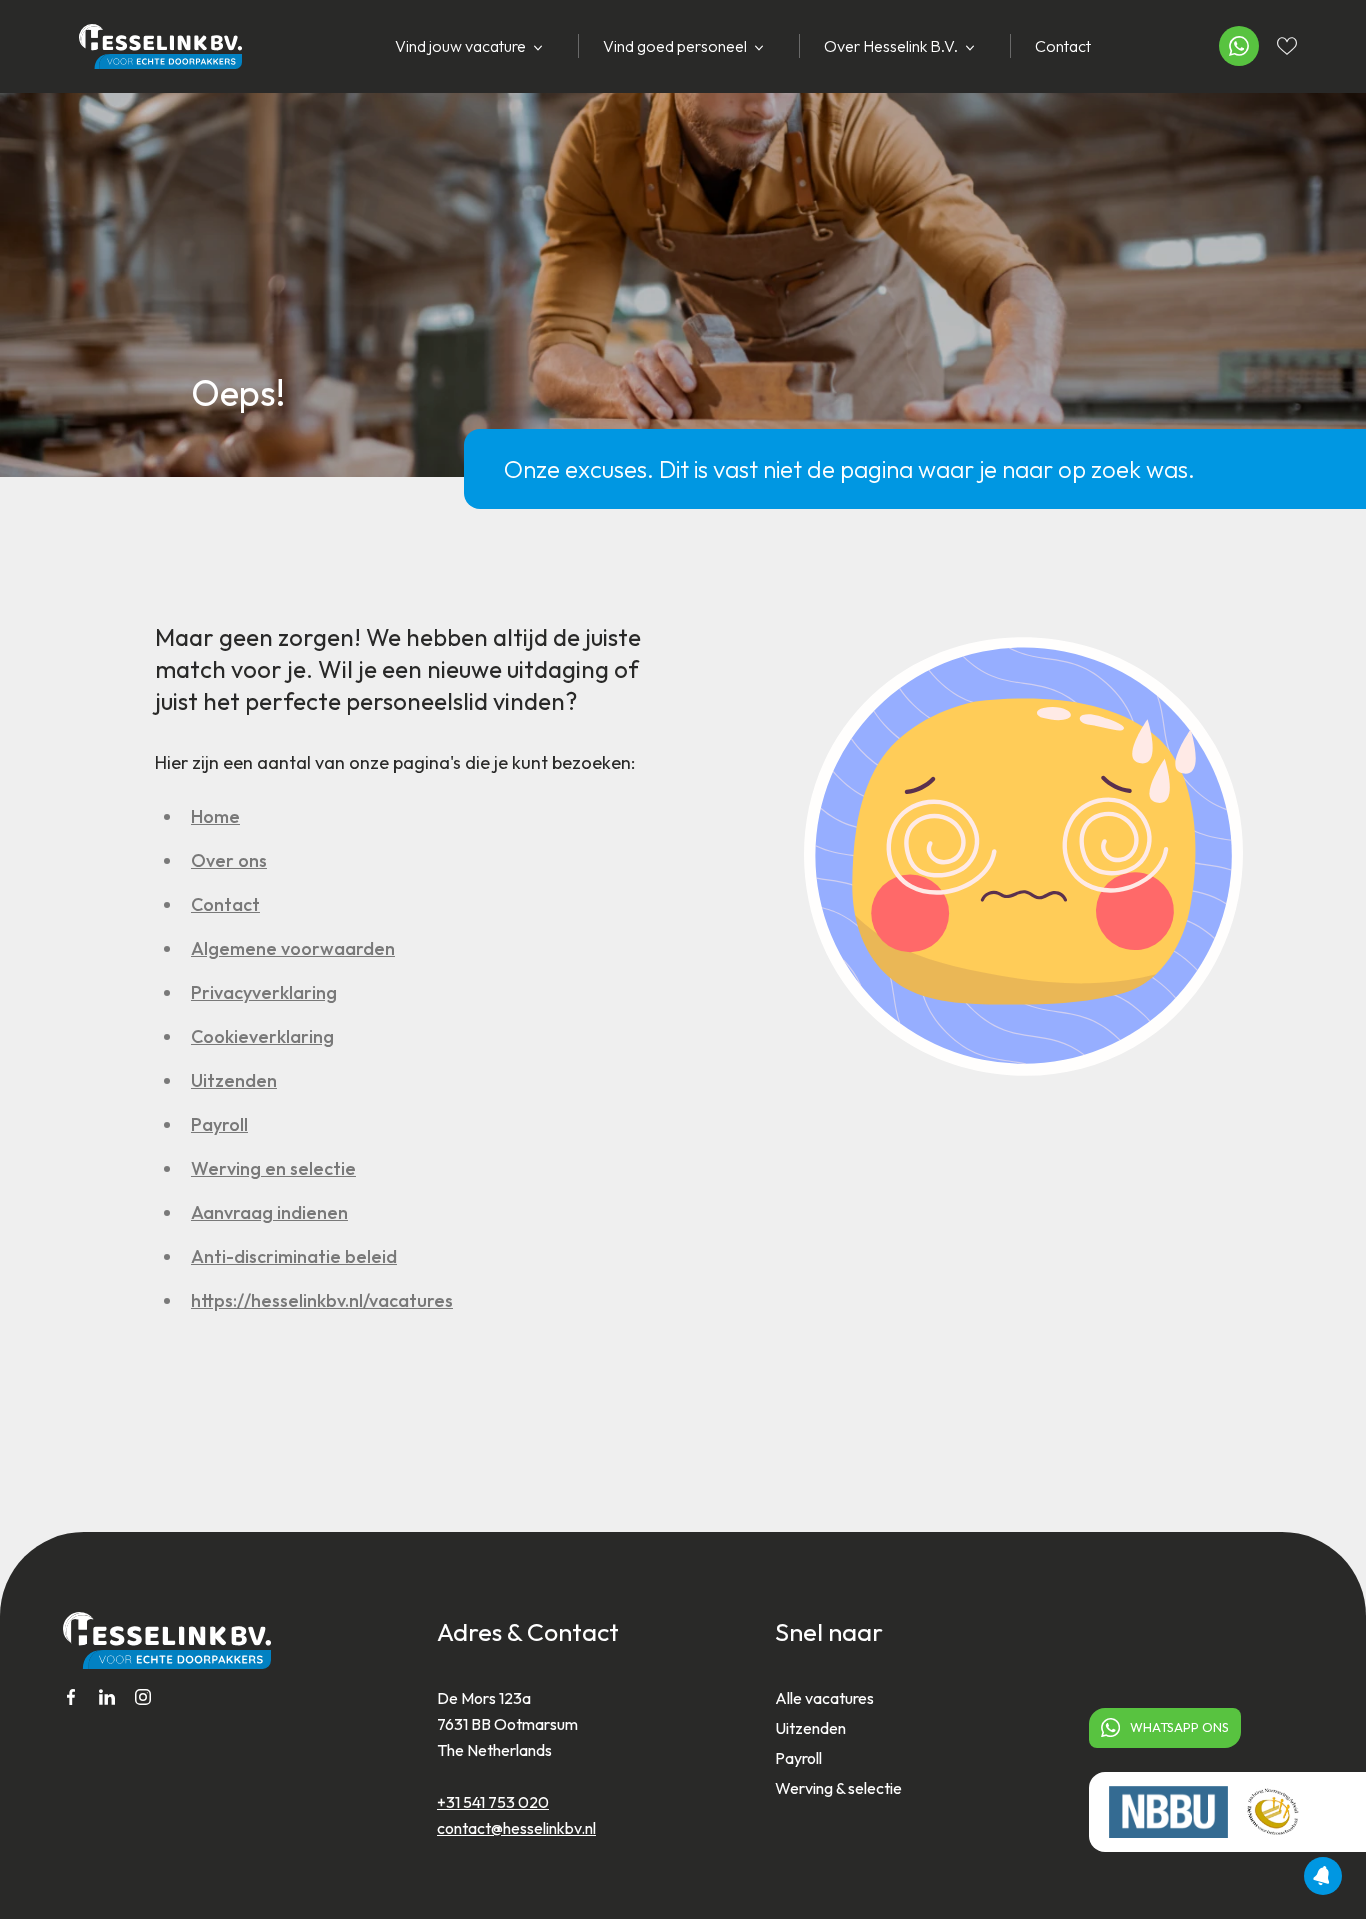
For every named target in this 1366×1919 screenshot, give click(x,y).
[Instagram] (143, 1697)
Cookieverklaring (262, 1036)
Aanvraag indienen (269, 1212)
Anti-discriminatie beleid (294, 1256)
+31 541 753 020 (493, 1802)
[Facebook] (71, 1697)
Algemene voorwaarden (293, 948)
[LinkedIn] (107, 1697)
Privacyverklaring (264, 992)
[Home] (150, 46)
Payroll (219, 1124)
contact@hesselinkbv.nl (516, 1828)
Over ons (229, 860)
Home (215, 816)
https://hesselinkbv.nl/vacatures (322, 1300)
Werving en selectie (273, 1168)
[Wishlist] (1287, 46)
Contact (1063, 46)
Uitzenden (234, 1080)
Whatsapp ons (1179, 1727)
